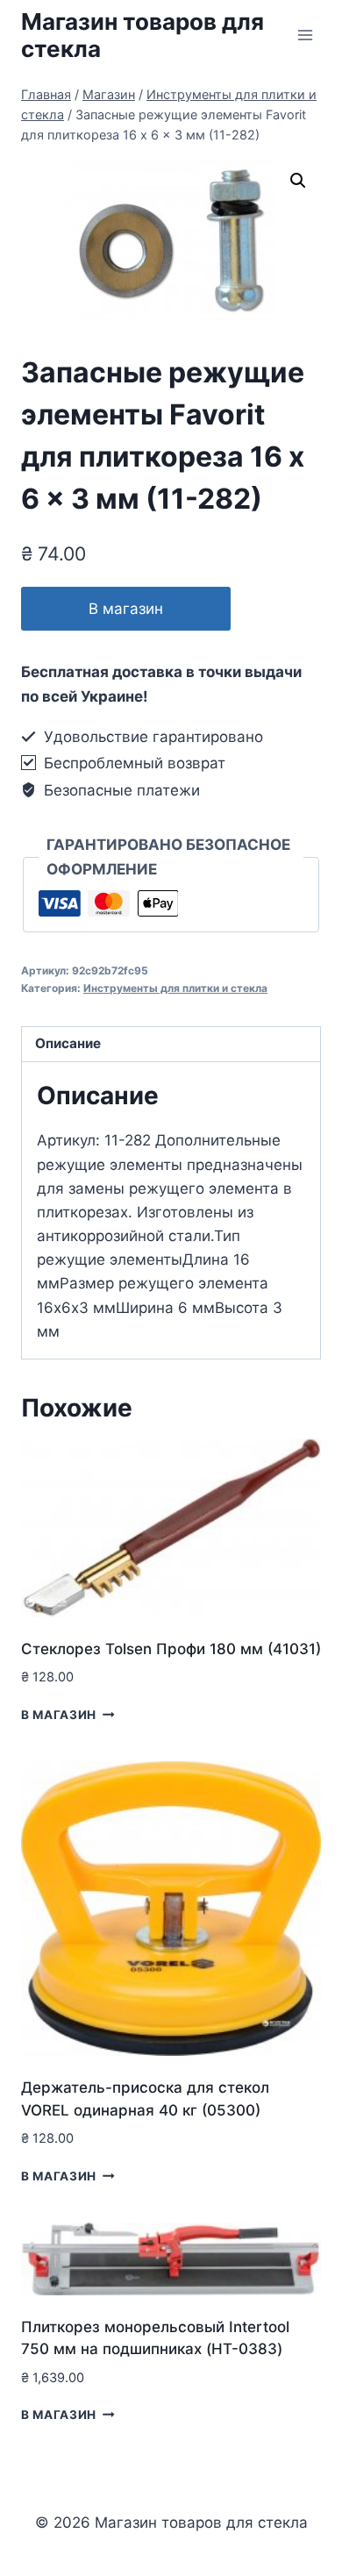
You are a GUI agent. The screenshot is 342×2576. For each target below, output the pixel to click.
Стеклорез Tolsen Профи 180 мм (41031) (171, 1649)
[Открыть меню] (305, 35)
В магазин (126, 609)
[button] (298, 181)
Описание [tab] (68, 1043)
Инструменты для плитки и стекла (175, 988)
